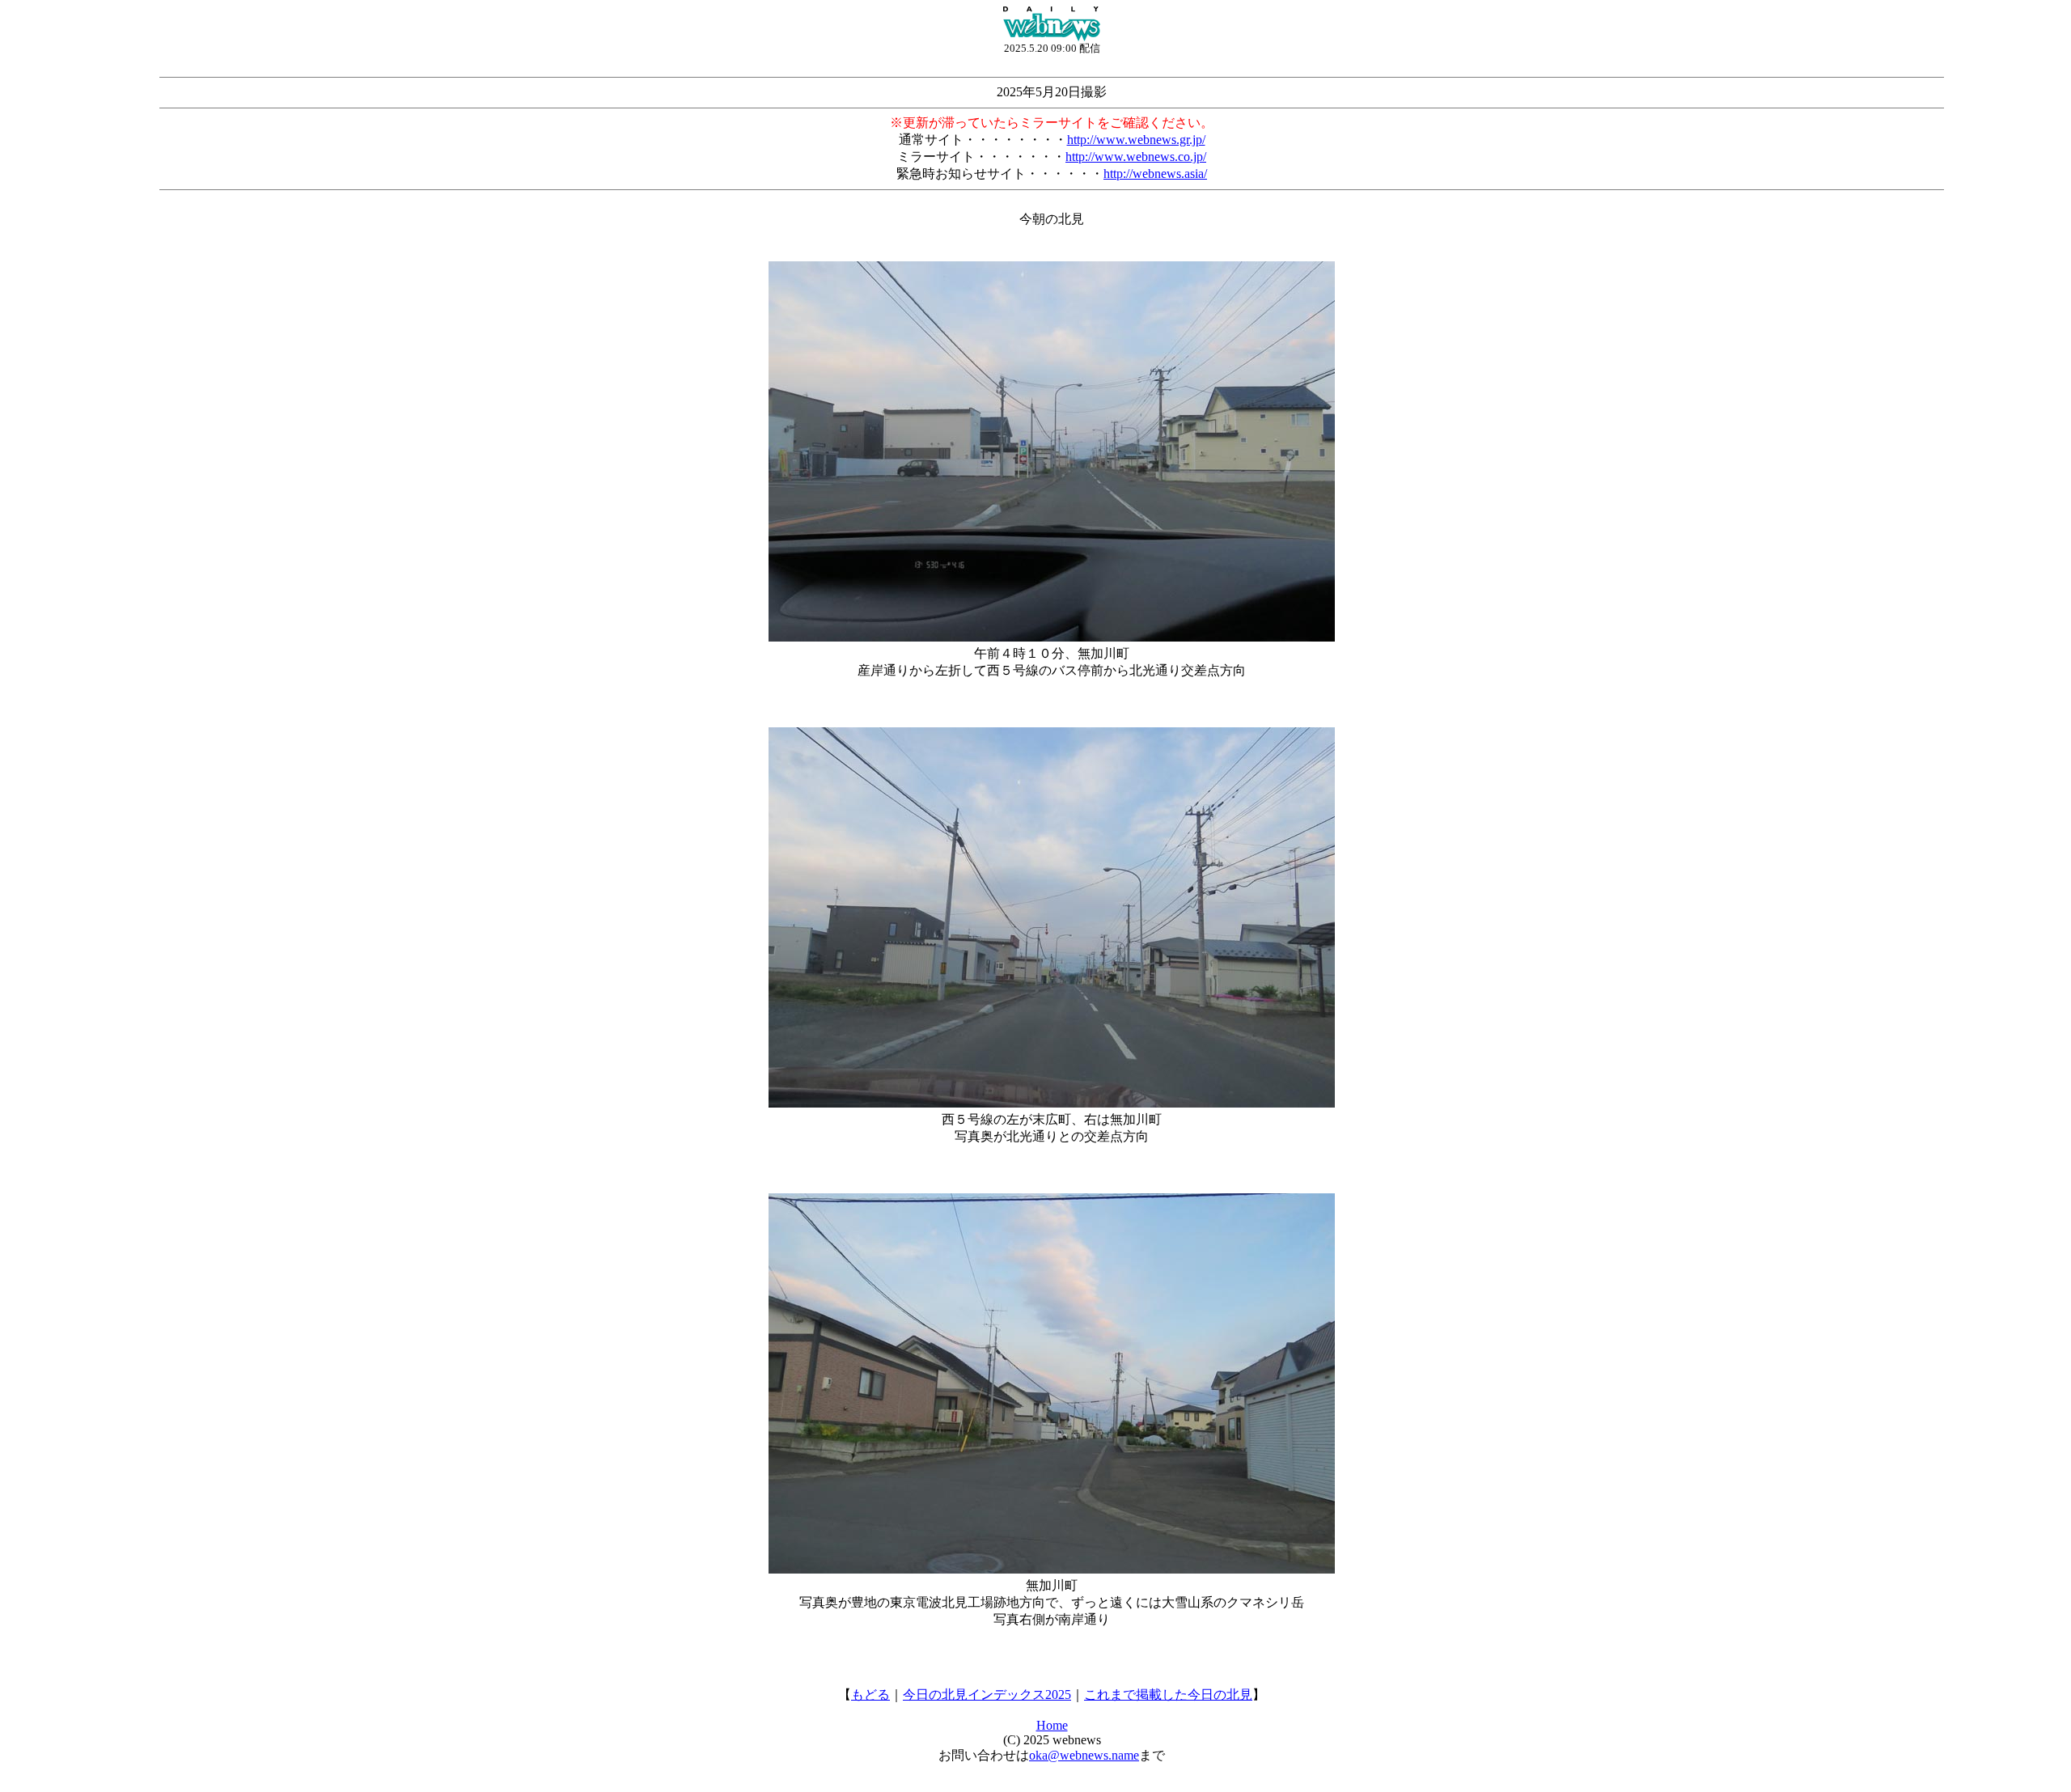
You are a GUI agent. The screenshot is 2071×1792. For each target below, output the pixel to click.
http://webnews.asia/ (1155, 174)
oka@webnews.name (1084, 1755)
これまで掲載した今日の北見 (1168, 1695)
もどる (870, 1695)
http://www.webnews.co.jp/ (1136, 157)
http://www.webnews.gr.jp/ (1136, 140)
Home (1052, 1725)
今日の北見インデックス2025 (987, 1695)
